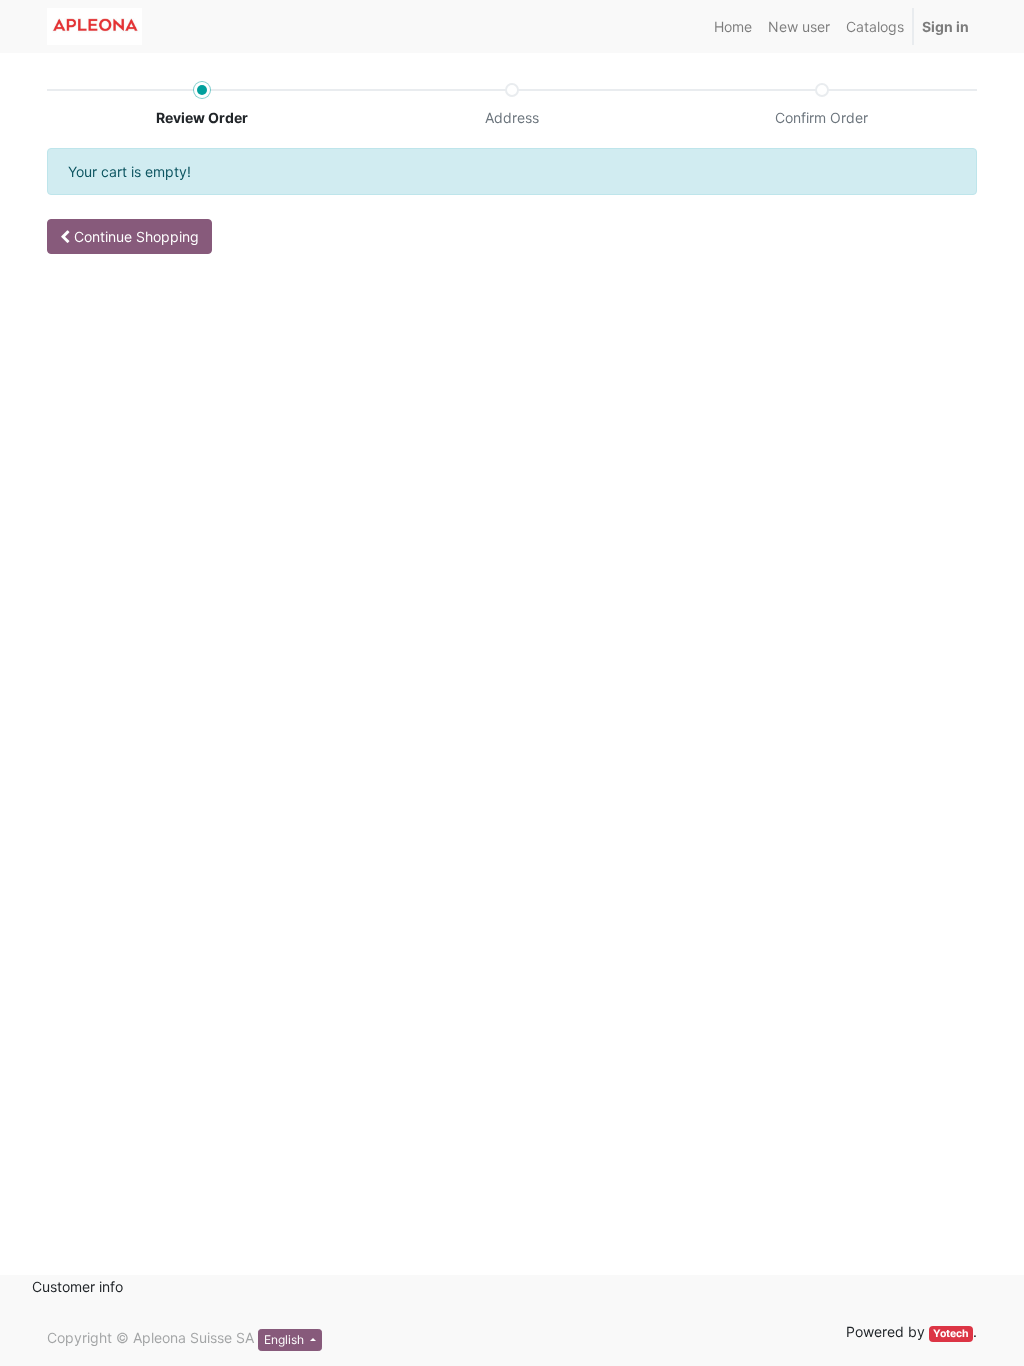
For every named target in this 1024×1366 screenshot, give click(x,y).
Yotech (951, 1333)
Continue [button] (134, 236)
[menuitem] (733, 26)
